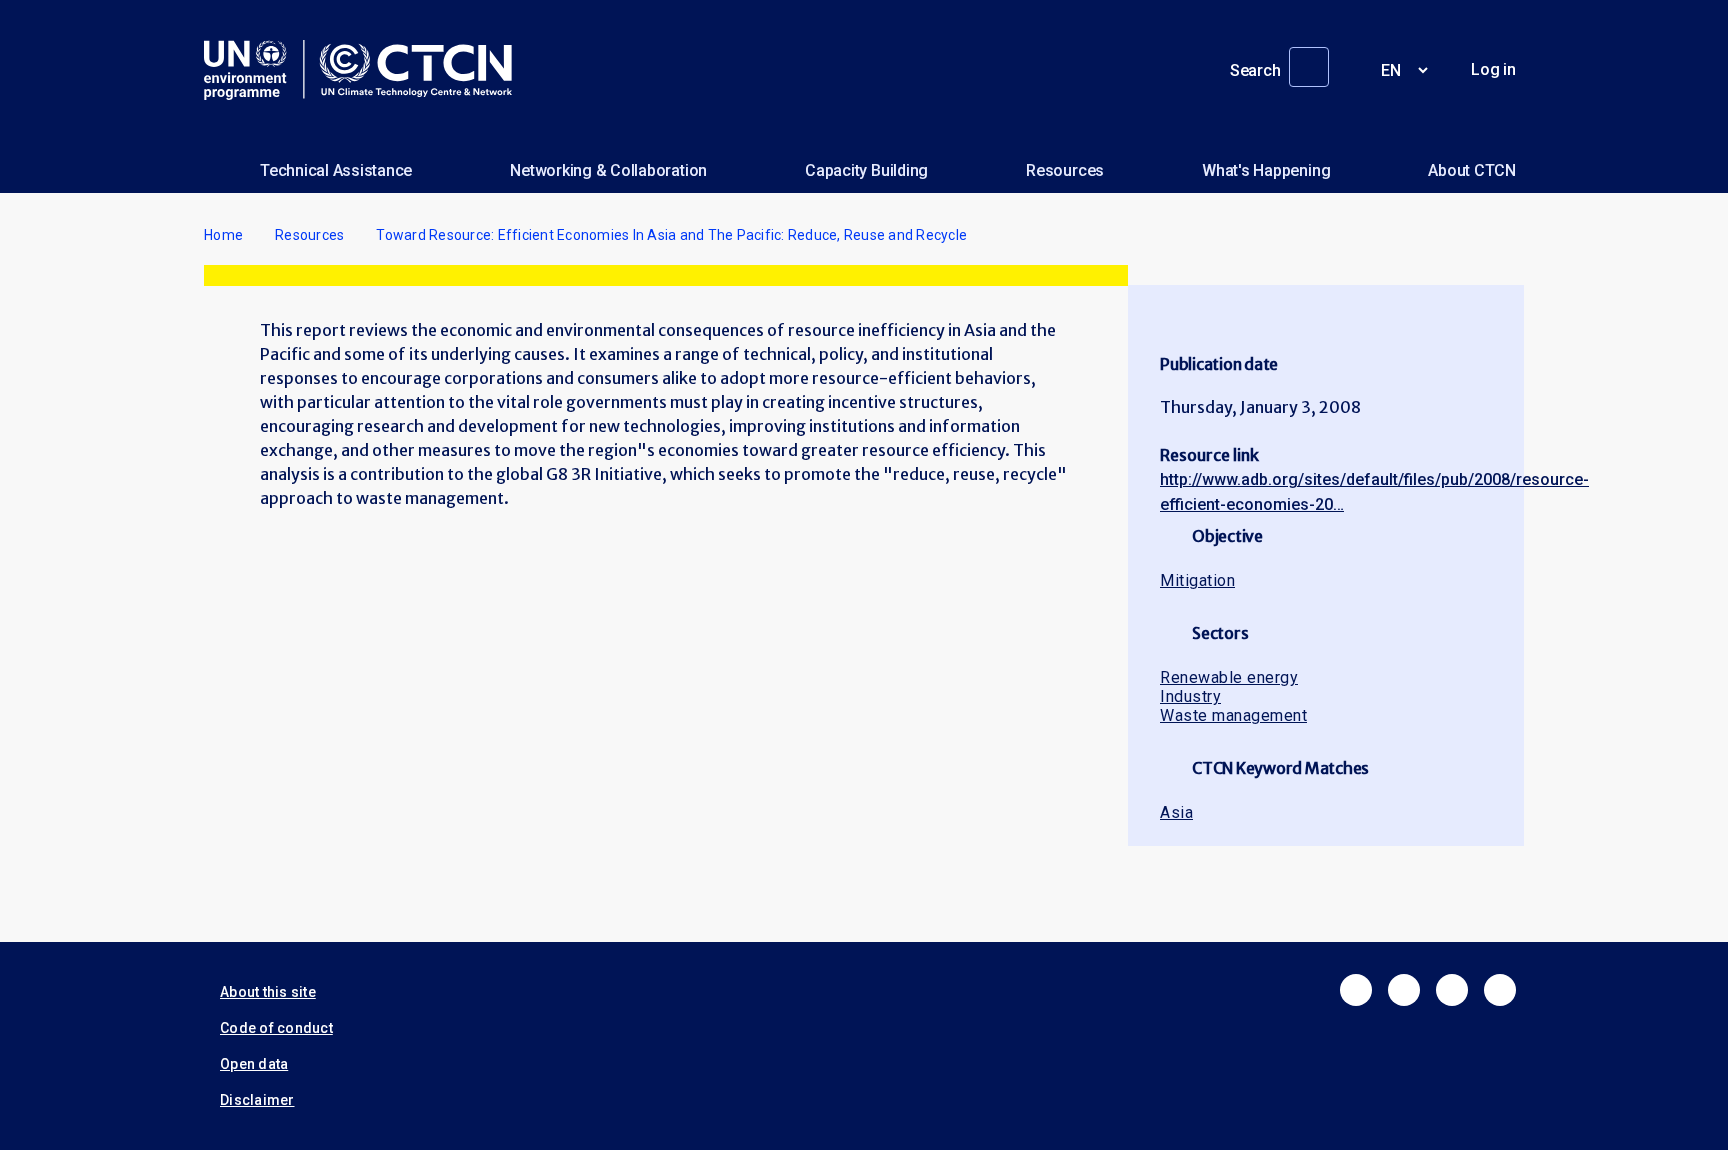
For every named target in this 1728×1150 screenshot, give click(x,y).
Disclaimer (257, 1100)
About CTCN (1472, 170)
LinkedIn (1452, 990)
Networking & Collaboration (608, 170)
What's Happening (1266, 170)
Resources (1065, 170)
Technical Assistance (336, 170)
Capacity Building (866, 170)
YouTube (1500, 990)
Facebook (1356, 990)
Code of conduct (276, 1028)
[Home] (366, 70)
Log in (1493, 69)
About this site (268, 992)
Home (223, 235)
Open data (254, 1064)
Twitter (1404, 990)
